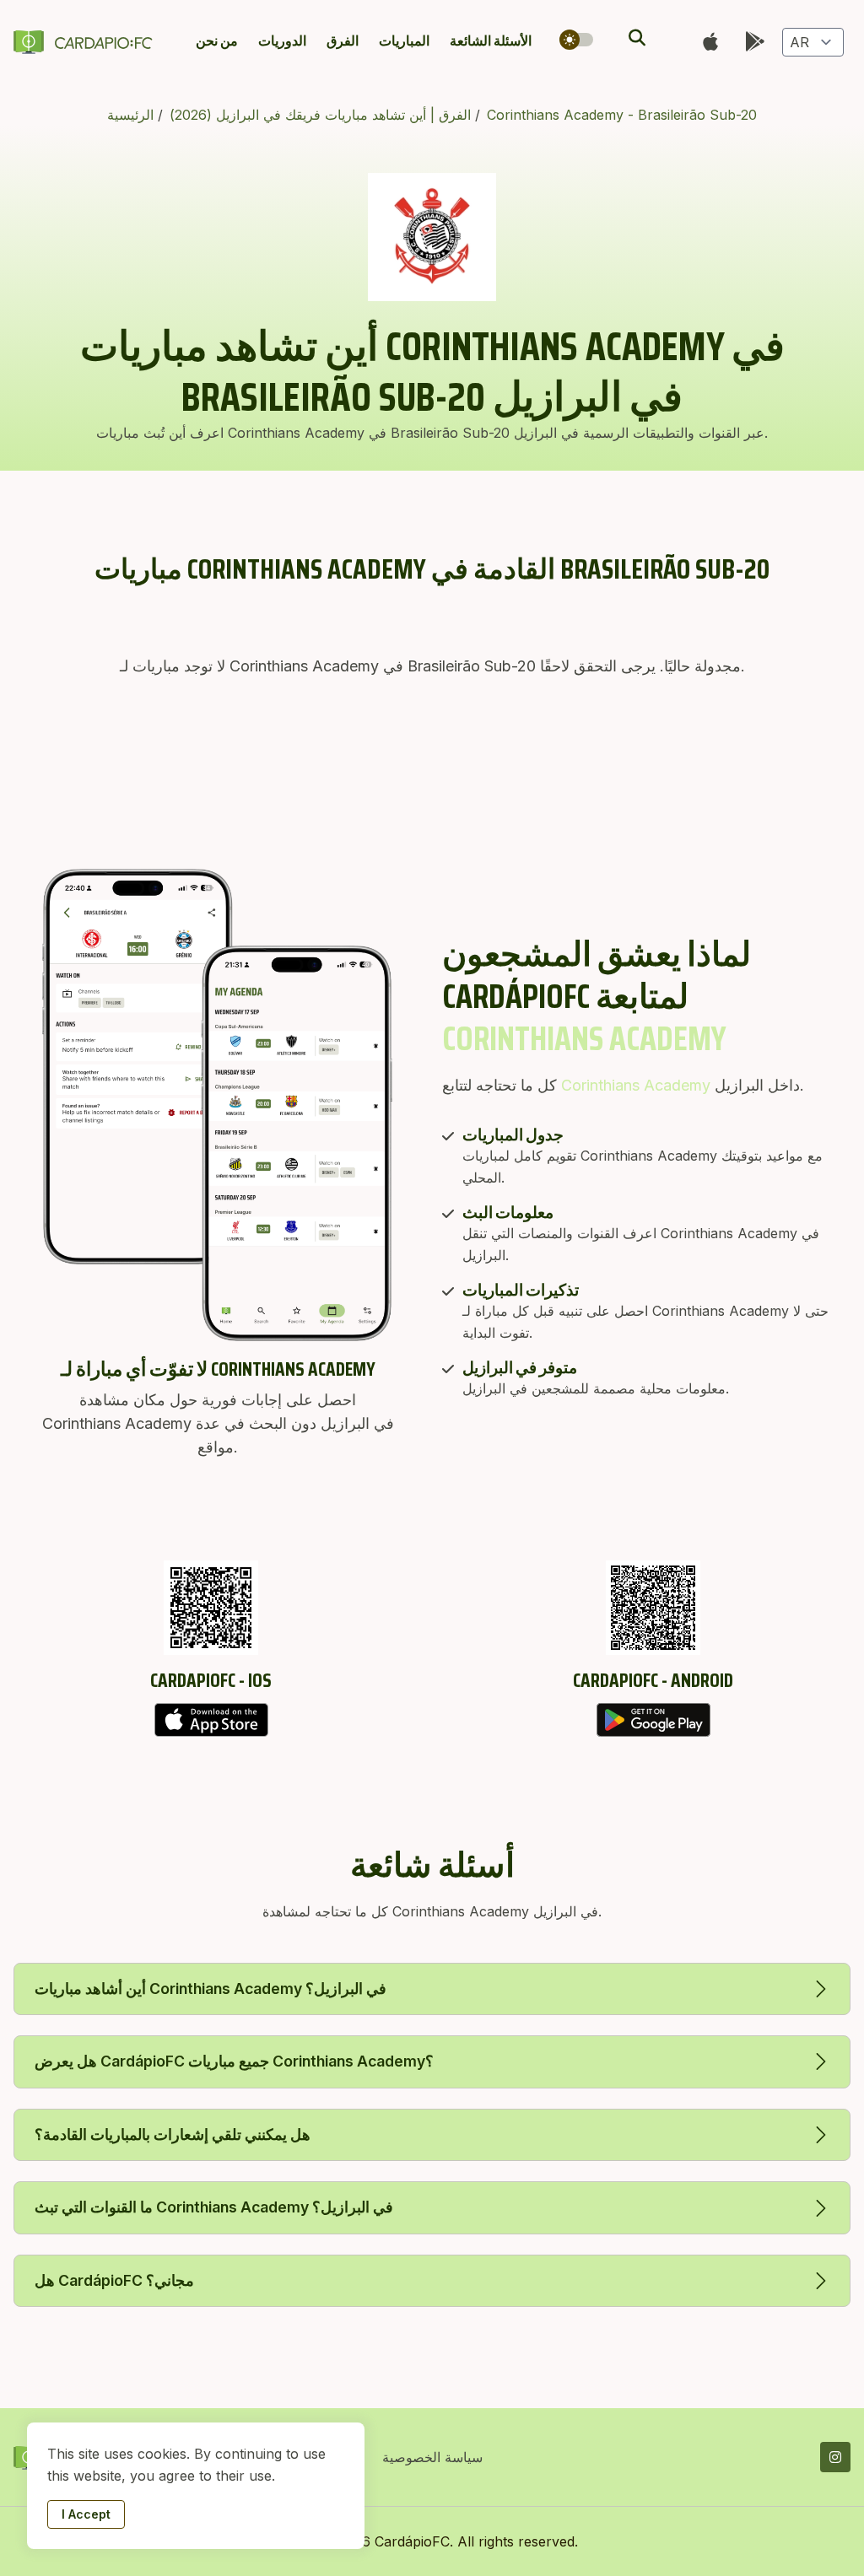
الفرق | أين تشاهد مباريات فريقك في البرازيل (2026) (322, 115)
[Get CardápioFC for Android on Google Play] (653, 1720)
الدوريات (282, 41)
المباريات (404, 41)
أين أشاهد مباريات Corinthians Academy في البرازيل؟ (211, 1989)
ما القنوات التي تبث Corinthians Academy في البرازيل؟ (214, 2207)
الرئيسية (132, 115)
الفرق (343, 41)
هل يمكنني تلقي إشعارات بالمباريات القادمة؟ (173, 2134)
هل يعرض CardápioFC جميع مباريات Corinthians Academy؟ (234, 2061)
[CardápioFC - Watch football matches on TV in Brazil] (86, 42)
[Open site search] (635, 38)
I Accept (86, 2514)
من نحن (217, 41)
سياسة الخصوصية (432, 2457)
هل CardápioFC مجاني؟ (114, 2280)
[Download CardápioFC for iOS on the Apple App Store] (211, 1720)
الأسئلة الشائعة (491, 41)
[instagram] (835, 2457)
